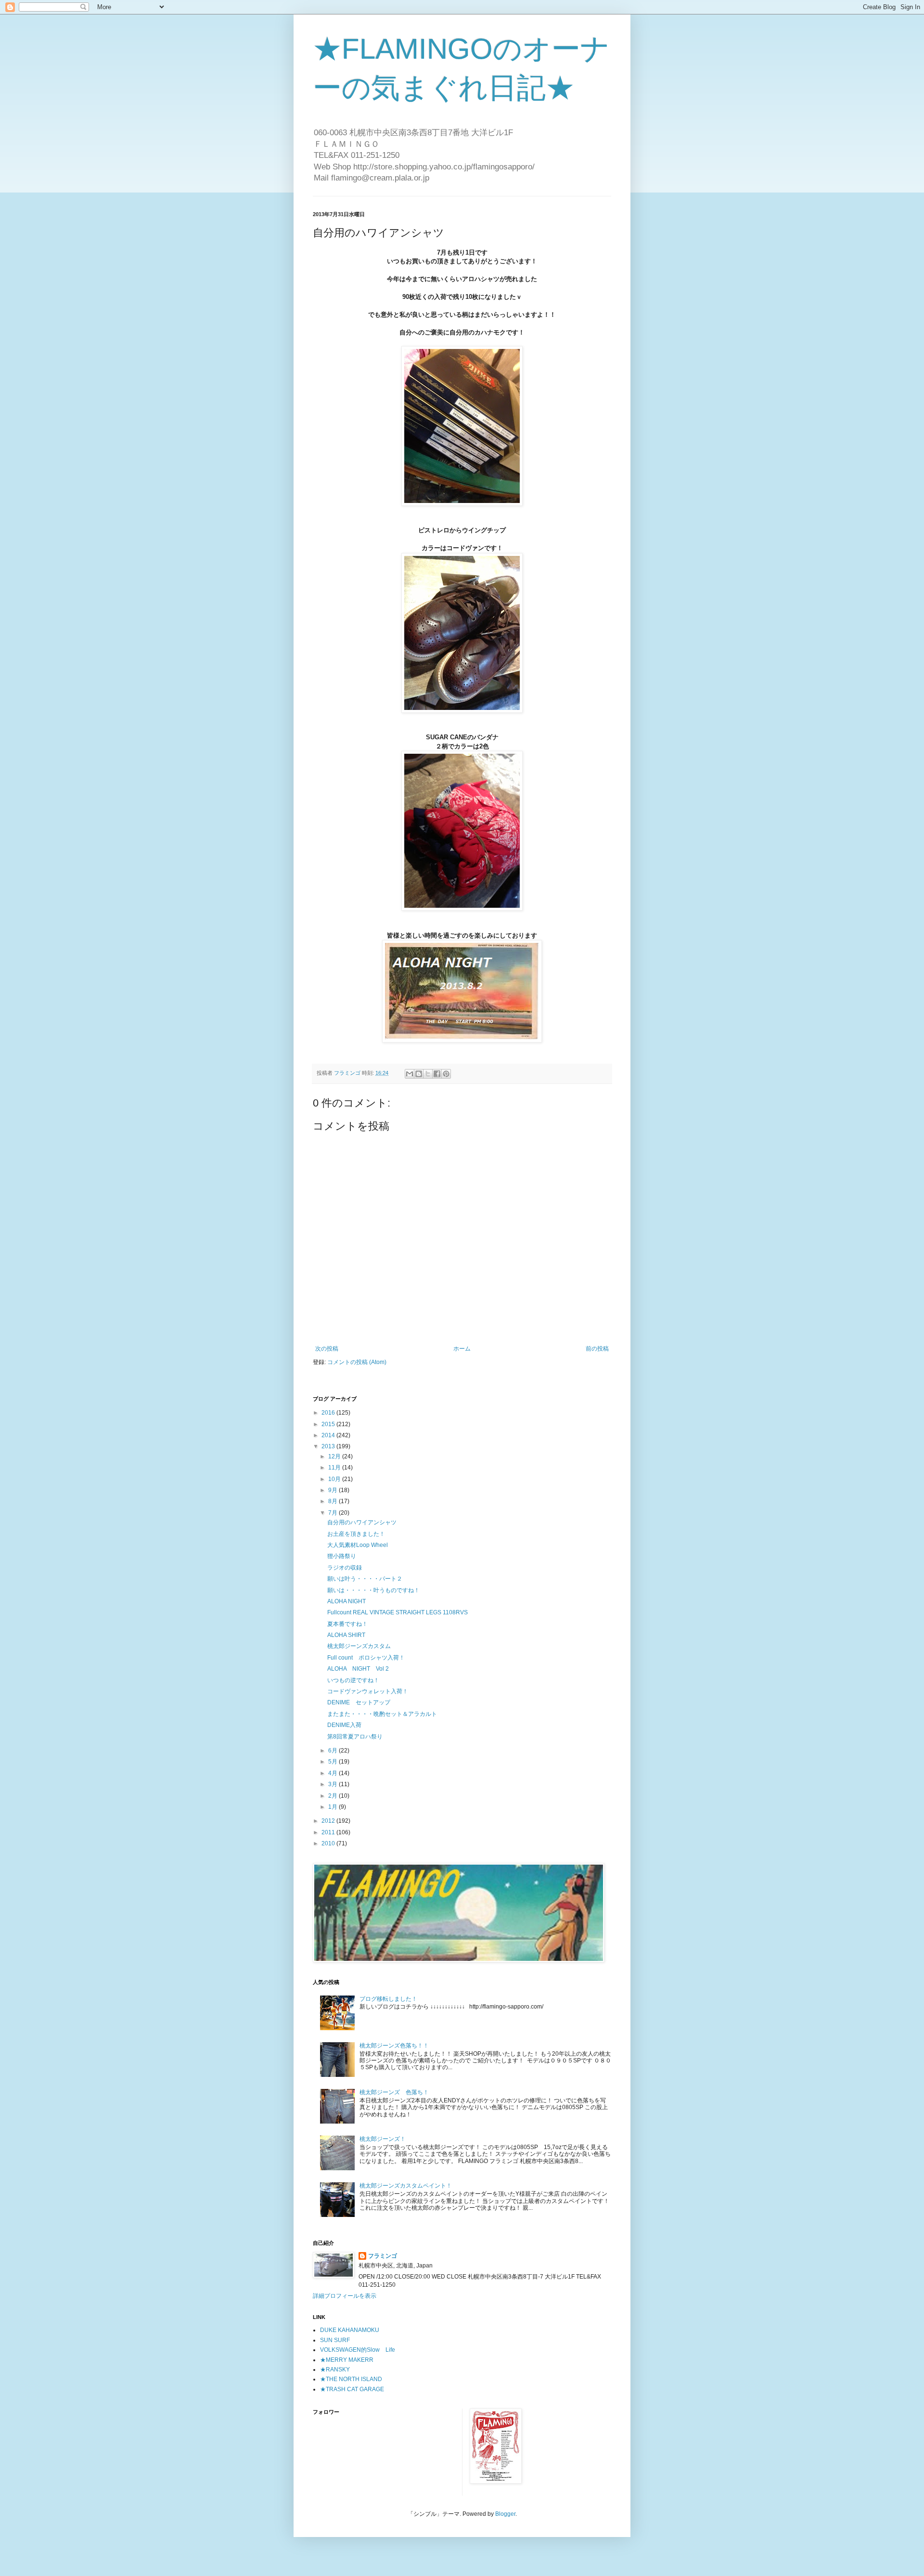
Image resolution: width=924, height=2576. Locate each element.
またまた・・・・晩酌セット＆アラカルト (382, 1714)
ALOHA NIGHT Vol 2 (358, 1669)
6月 (334, 1751)
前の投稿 (597, 1349)
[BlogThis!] (419, 1074)
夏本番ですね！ (347, 1624)
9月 (334, 1490)
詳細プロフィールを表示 (345, 2296)
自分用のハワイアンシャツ (362, 1522)
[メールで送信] (410, 1074)
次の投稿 (327, 1349)
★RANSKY (335, 2370)
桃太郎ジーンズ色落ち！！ (394, 2046)
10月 (335, 1479)
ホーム (462, 1349)
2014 (329, 1435)
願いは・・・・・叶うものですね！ (373, 1590)
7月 (334, 1513)
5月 (334, 1762)
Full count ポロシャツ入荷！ (366, 1658)
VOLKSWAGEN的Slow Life (358, 2350)
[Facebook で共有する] (437, 1074)
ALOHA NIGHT (346, 1601)
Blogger (505, 2514)
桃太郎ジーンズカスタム (359, 1646)
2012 (329, 1821)
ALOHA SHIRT (346, 1635)
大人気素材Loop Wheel (360, 1545)
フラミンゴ (383, 2256)
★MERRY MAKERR (347, 2360)
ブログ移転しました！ (388, 1999)
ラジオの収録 (345, 1568)
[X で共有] (428, 1074)
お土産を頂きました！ (356, 1534)
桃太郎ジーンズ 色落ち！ (394, 2092)
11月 (335, 1468)
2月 (334, 1796)
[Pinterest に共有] (446, 1074)
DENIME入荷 (344, 1725)
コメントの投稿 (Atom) (357, 1362)
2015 (329, 1424)
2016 (329, 1413)
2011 (329, 1832)
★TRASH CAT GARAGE (352, 2389)
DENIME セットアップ (359, 1702)
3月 (334, 1784)
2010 (329, 1843)
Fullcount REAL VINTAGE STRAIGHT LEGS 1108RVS (398, 1612)
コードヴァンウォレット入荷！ (368, 1691)
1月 (334, 1807)
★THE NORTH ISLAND (351, 2379)
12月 (335, 1456)
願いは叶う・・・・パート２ (365, 1579)
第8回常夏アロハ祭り (355, 1737)
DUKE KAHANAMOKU (350, 2330)
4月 (334, 1773)
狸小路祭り (342, 1556)
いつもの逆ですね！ (353, 1680)
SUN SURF (335, 2340)
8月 (334, 1501)
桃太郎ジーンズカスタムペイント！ (406, 2186)
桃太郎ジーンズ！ (383, 2139)
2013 (329, 1446)
